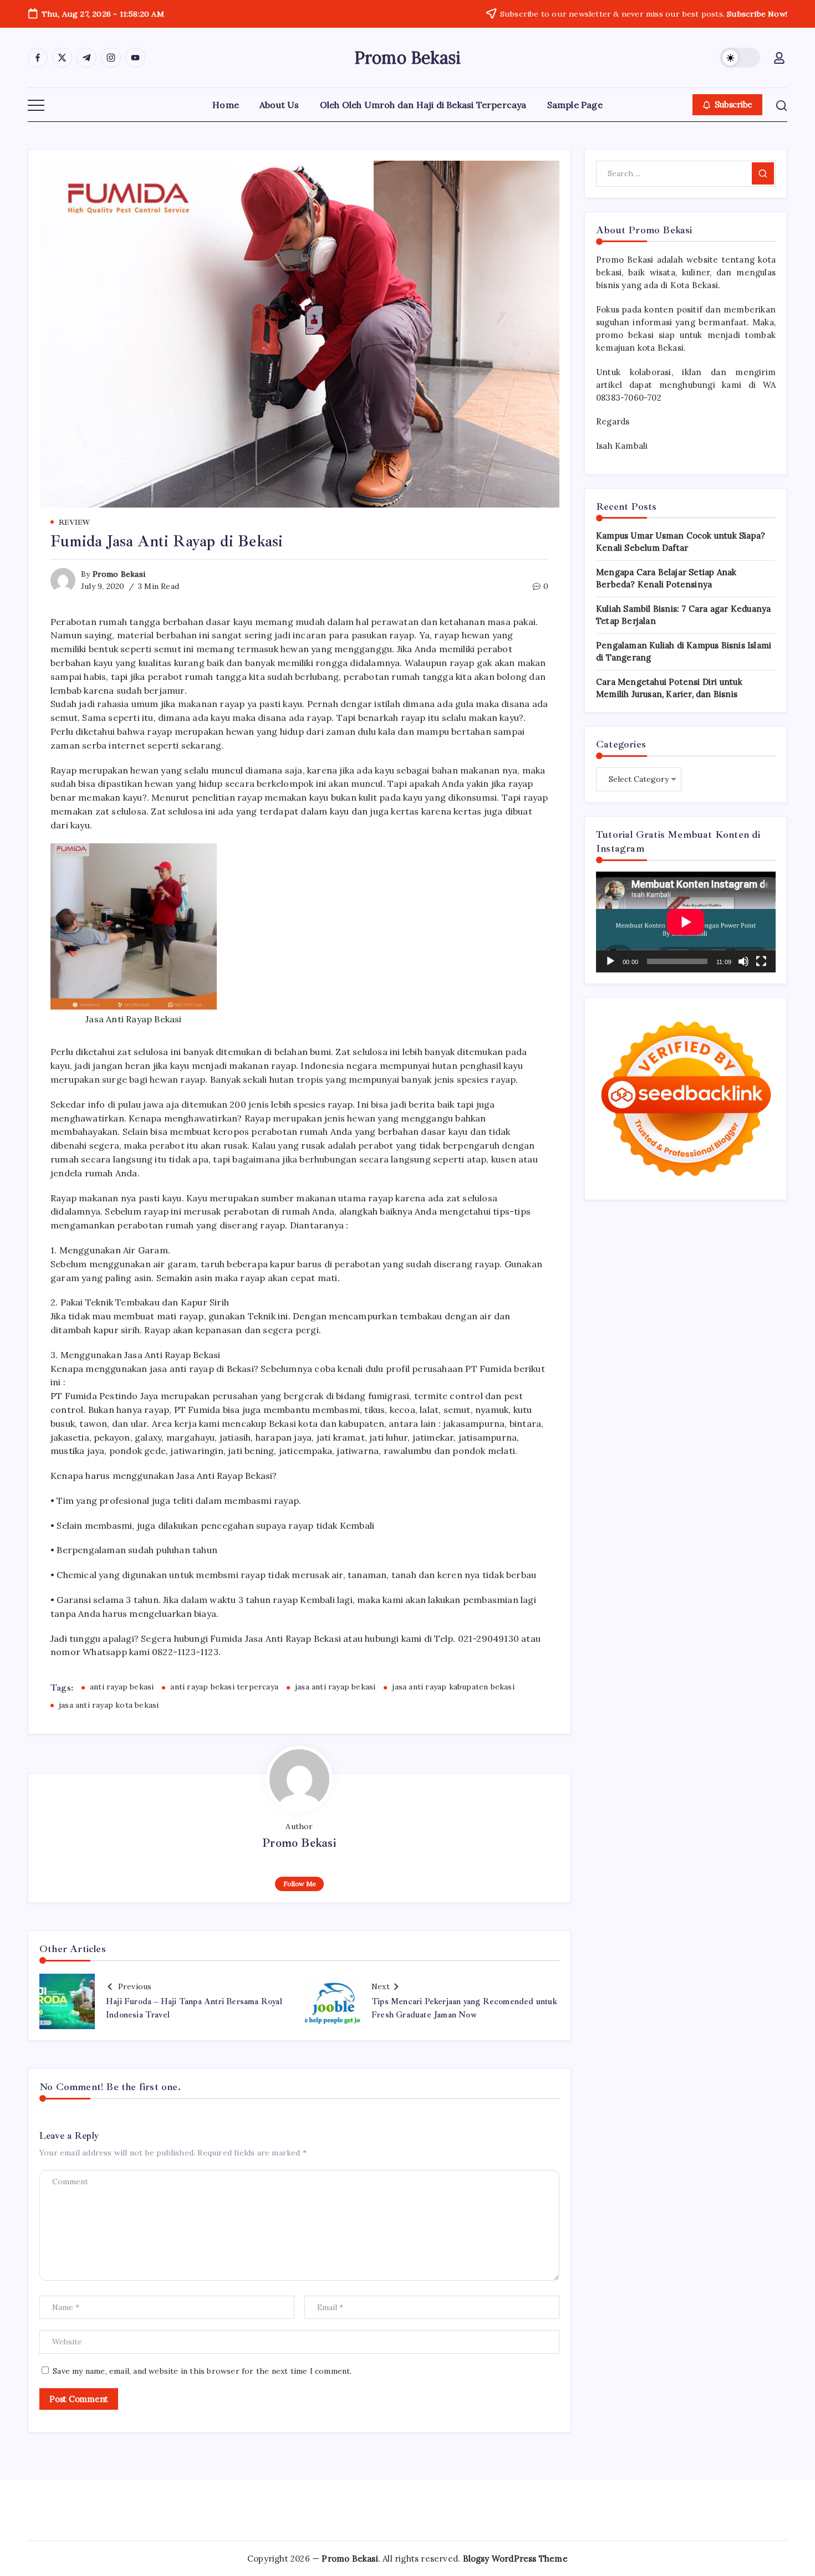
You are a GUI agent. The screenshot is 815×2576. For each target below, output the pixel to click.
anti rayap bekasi (122, 1687)
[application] (686, 922)
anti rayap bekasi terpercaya (224, 1687)
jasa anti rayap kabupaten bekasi (453, 1687)
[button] (740, 58)
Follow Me (300, 1884)
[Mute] (743, 961)
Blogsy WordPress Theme (515, 2559)
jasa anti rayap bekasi (335, 1687)
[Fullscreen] (761, 961)
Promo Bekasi (407, 58)
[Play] (610, 961)
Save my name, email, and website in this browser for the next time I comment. (202, 2371)
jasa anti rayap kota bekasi (109, 1705)
